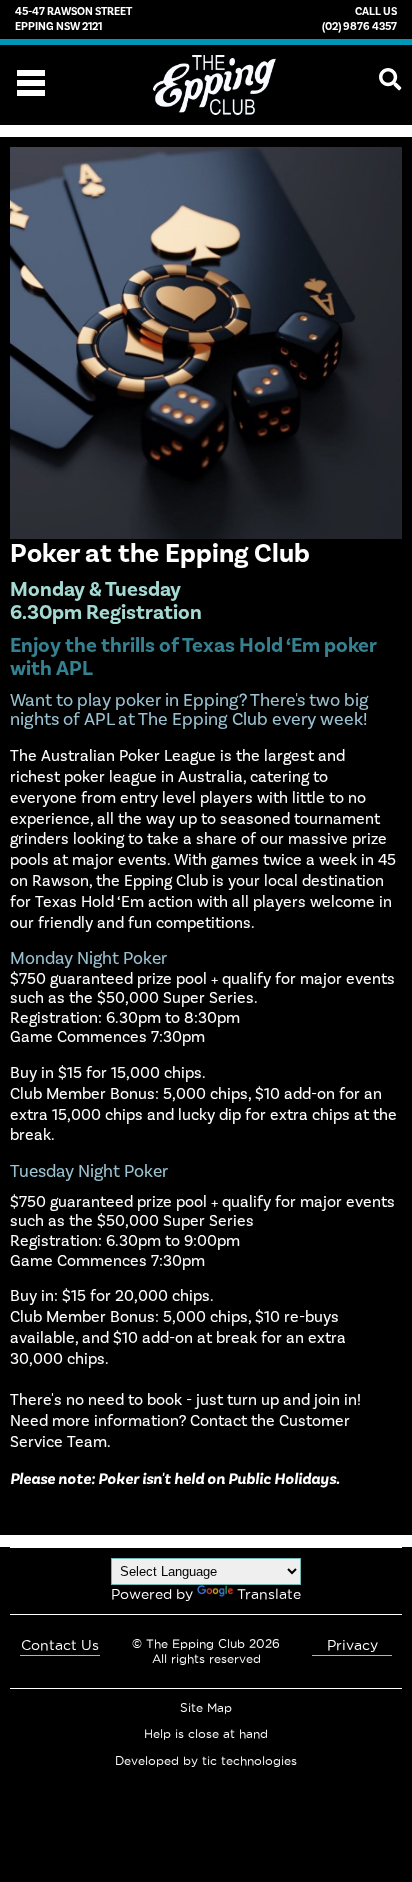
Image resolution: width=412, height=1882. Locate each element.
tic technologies (249, 1761)
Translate (269, 1594)
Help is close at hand (206, 1734)
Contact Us (60, 1645)
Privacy (352, 1645)
